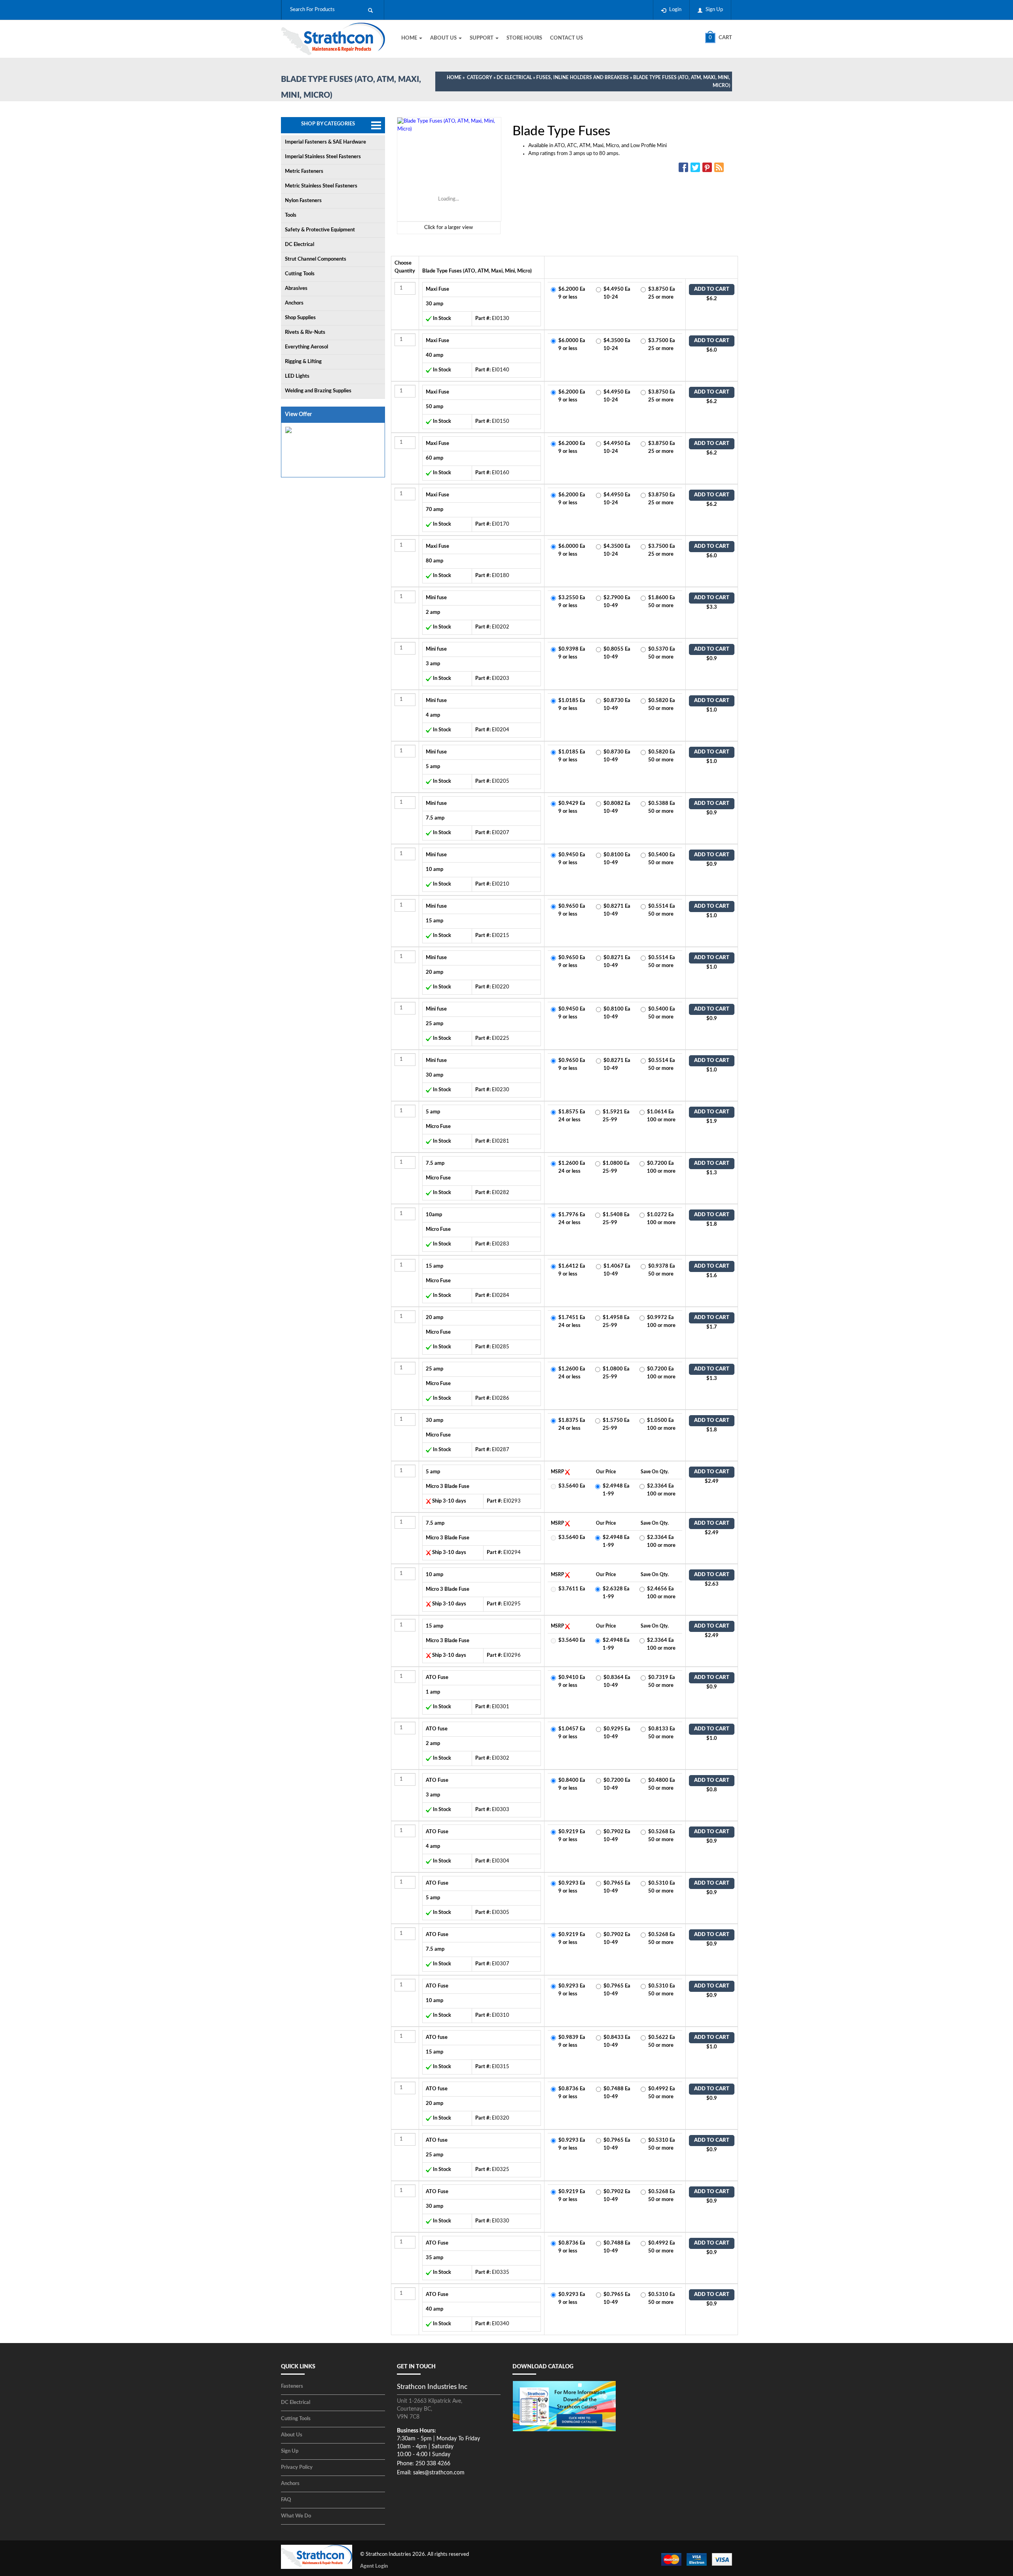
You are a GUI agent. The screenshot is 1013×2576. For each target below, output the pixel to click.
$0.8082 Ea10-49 (617, 807)
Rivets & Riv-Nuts (305, 332)
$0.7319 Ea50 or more (662, 1682)
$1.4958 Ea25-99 (616, 1322)
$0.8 (712, 1790)
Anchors (294, 303)
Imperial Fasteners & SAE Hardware (325, 142)
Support (482, 38)
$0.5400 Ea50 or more (662, 859)
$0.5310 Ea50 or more (662, 1887)
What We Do (296, 2516)
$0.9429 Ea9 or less (572, 807)
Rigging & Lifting (303, 362)
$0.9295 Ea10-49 (617, 1733)
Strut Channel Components (316, 259)
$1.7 (712, 1327)
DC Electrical (514, 78)
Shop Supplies (300, 318)
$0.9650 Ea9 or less (572, 910)
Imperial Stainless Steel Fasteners (323, 157)
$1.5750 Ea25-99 (616, 1424)
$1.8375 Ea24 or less (572, 1424)
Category (480, 78)
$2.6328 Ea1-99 (616, 1593)
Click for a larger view (449, 228)
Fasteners (292, 2386)
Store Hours (524, 38)
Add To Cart (712, 289)
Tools (291, 215)
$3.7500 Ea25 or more (662, 345)
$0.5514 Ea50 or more (662, 910)
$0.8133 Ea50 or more (662, 1733)
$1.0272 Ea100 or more (661, 1219)
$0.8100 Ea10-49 (617, 859)
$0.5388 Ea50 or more (662, 807)
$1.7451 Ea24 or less (572, 1322)
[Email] (720, 167)
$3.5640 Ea (572, 1486)
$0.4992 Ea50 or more (662, 2093)
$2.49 (712, 1481)
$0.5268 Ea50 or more (662, 1836)
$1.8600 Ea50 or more (662, 602)
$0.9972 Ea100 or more (661, 1322)
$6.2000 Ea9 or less (572, 293)
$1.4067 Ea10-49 (617, 1270)
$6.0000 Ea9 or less (572, 345)
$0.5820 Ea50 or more (662, 705)
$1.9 (712, 1121)
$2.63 (712, 1584)
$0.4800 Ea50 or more (662, 1784)
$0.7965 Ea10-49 (617, 1887)
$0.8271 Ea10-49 (617, 910)
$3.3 (712, 607)
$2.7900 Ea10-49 (617, 602)
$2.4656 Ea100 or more (661, 1593)
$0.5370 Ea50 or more (662, 653)
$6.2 (712, 299)
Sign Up (714, 10)
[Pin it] (708, 167)
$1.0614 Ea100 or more (661, 1116)
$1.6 (712, 1276)
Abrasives (296, 289)
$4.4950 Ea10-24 (617, 293)
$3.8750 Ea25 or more (662, 293)
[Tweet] (696, 167)
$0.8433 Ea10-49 (617, 2041)
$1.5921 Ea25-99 (616, 1116)
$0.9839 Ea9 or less (572, 2041)
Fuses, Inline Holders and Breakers (582, 78)
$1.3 (712, 1173)
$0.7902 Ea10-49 (617, 1836)
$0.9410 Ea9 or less (572, 1682)
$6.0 (712, 350)
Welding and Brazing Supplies (318, 391)
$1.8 (712, 1224)
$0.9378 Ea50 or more (662, 1270)
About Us (444, 38)
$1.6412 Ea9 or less (572, 1270)
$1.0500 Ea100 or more (661, 1424)
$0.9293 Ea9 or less (572, 1887)
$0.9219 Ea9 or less (572, 1836)
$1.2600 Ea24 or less (572, 1167)
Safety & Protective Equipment (320, 230)
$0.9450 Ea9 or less (572, 859)
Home (410, 38)
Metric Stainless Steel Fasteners (321, 186)
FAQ (286, 2500)
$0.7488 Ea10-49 (617, 2093)
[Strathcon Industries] (333, 40)
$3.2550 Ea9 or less (572, 602)
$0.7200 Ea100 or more (661, 1167)
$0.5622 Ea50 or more (662, 2041)
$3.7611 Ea (572, 1589)
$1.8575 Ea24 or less (572, 1116)
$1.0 (712, 710)
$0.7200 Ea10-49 (617, 1784)
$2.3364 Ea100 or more (661, 1490)
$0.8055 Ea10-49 (617, 653)
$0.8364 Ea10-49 (617, 1682)
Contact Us (566, 38)
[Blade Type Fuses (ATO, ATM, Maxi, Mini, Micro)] (449, 169)
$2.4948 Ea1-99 (616, 1490)
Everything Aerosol (306, 347)
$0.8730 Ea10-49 (617, 705)
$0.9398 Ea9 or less (572, 653)
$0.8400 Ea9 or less (572, 1784)
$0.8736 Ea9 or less (572, 2093)
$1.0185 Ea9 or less (572, 705)
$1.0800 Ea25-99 (616, 1167)
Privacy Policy (297, 2467)
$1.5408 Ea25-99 (616, 1219)
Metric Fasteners (304, 171)
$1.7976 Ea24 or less (572, 1219)
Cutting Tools (300, 274)
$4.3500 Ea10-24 (617, 345)
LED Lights (297, 376)
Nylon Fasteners (303, 201)
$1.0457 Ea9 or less (572, 1733)
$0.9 (712, 659)
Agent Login (374, 2566)
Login (675, 10)
